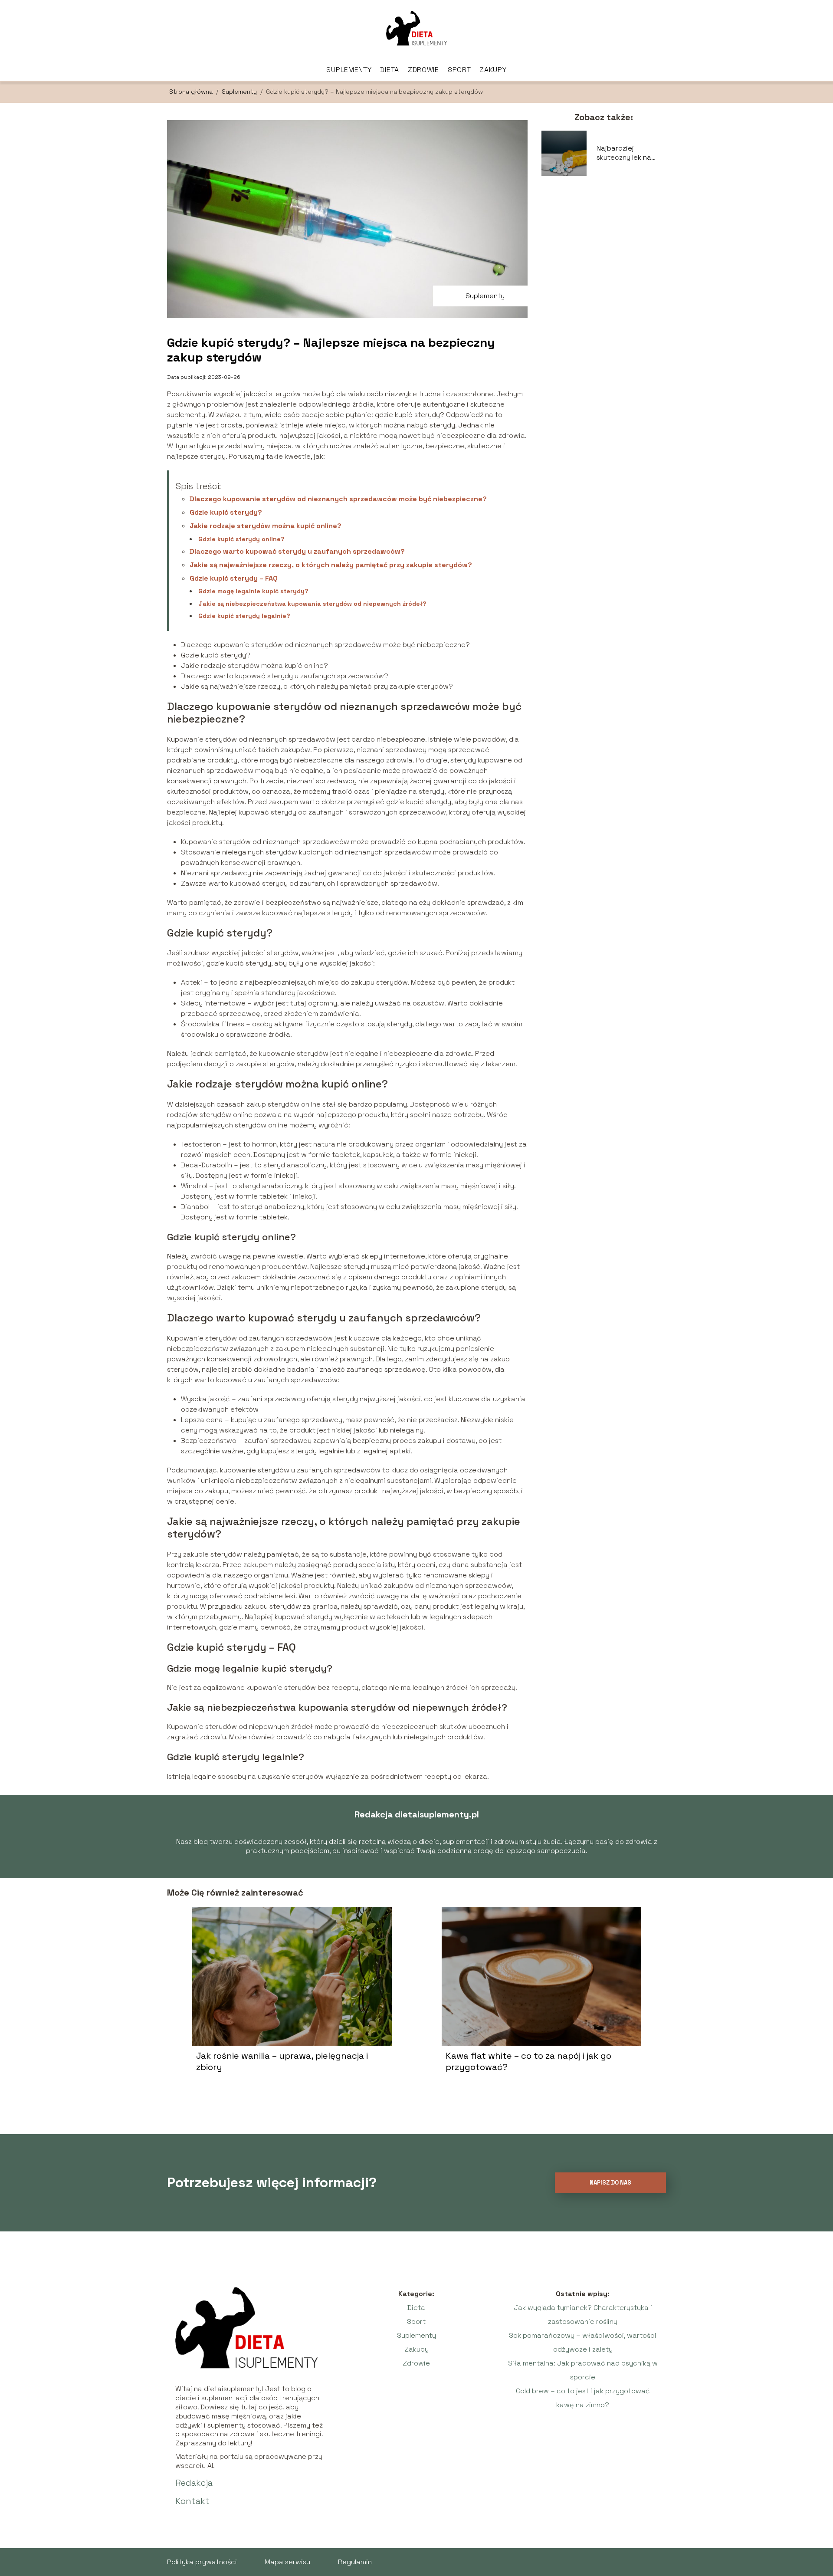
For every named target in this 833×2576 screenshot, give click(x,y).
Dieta (390, 70)
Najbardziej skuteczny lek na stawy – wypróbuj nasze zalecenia (626, 153)
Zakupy (493, 70)
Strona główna (192, 92)
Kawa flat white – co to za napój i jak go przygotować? (528, 2061)
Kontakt (192, 2501)
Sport (459, 70)
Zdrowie (423, 70)
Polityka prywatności (202, 2562)
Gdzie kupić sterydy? (226, 512)
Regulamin (355, 2562)
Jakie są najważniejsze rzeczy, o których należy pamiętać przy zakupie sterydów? (331, 565)
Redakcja (194, 2483)
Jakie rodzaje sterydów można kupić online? (266, 526)
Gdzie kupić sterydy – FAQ (234, 578)
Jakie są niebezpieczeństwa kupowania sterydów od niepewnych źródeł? (312, 604)
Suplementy (349, 70)
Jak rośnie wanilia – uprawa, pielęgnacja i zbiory (282, 2061)
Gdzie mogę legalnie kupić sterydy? (253, 591)
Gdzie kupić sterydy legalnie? (244, 616)
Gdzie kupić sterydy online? (241, 539)
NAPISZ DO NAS (610, 2183)
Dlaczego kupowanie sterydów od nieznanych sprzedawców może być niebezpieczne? (338, 499)
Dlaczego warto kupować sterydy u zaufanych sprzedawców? (297, 551)
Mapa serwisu (287, 2562)
